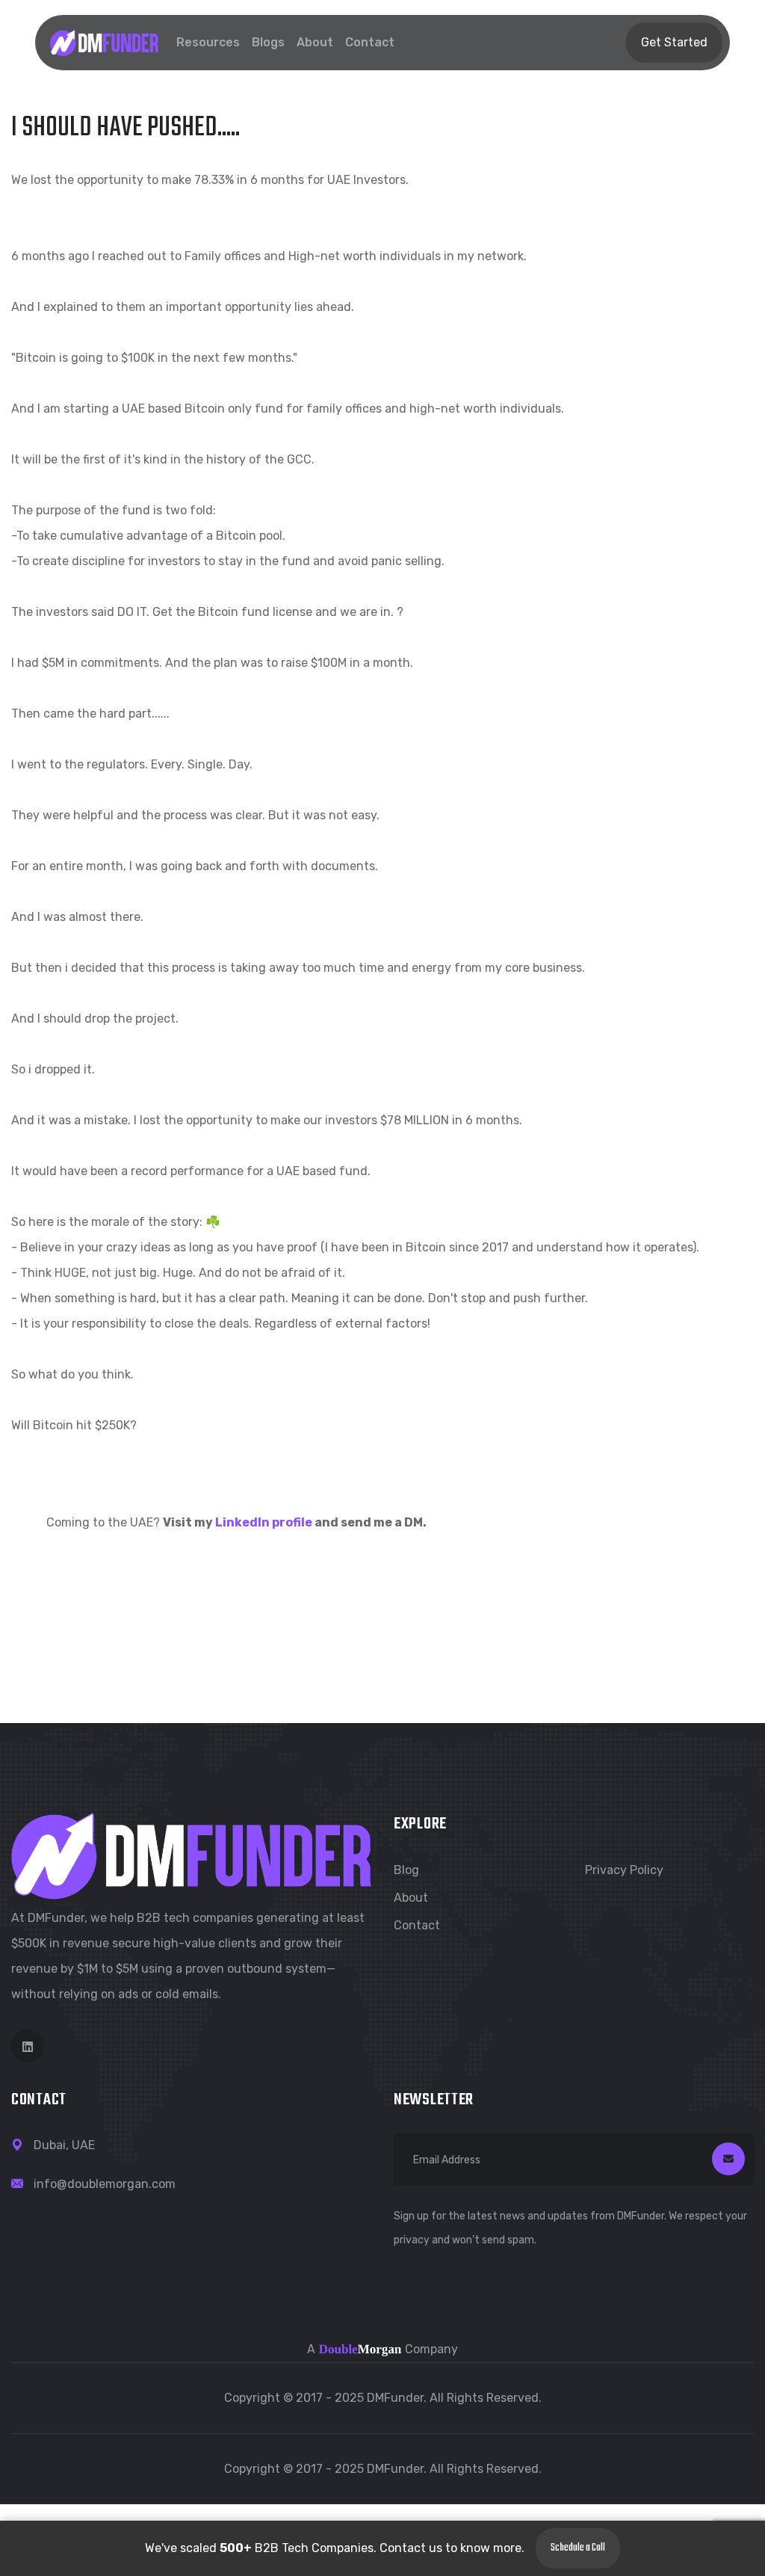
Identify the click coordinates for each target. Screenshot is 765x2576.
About (315, 42)
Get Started (674, 42)
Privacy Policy (624, 1870)
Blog (406, 1870)
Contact (370, 42)
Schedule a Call (578, 2548)
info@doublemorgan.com (105, 2184)
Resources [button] (208, 42)
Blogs (268, 42)
